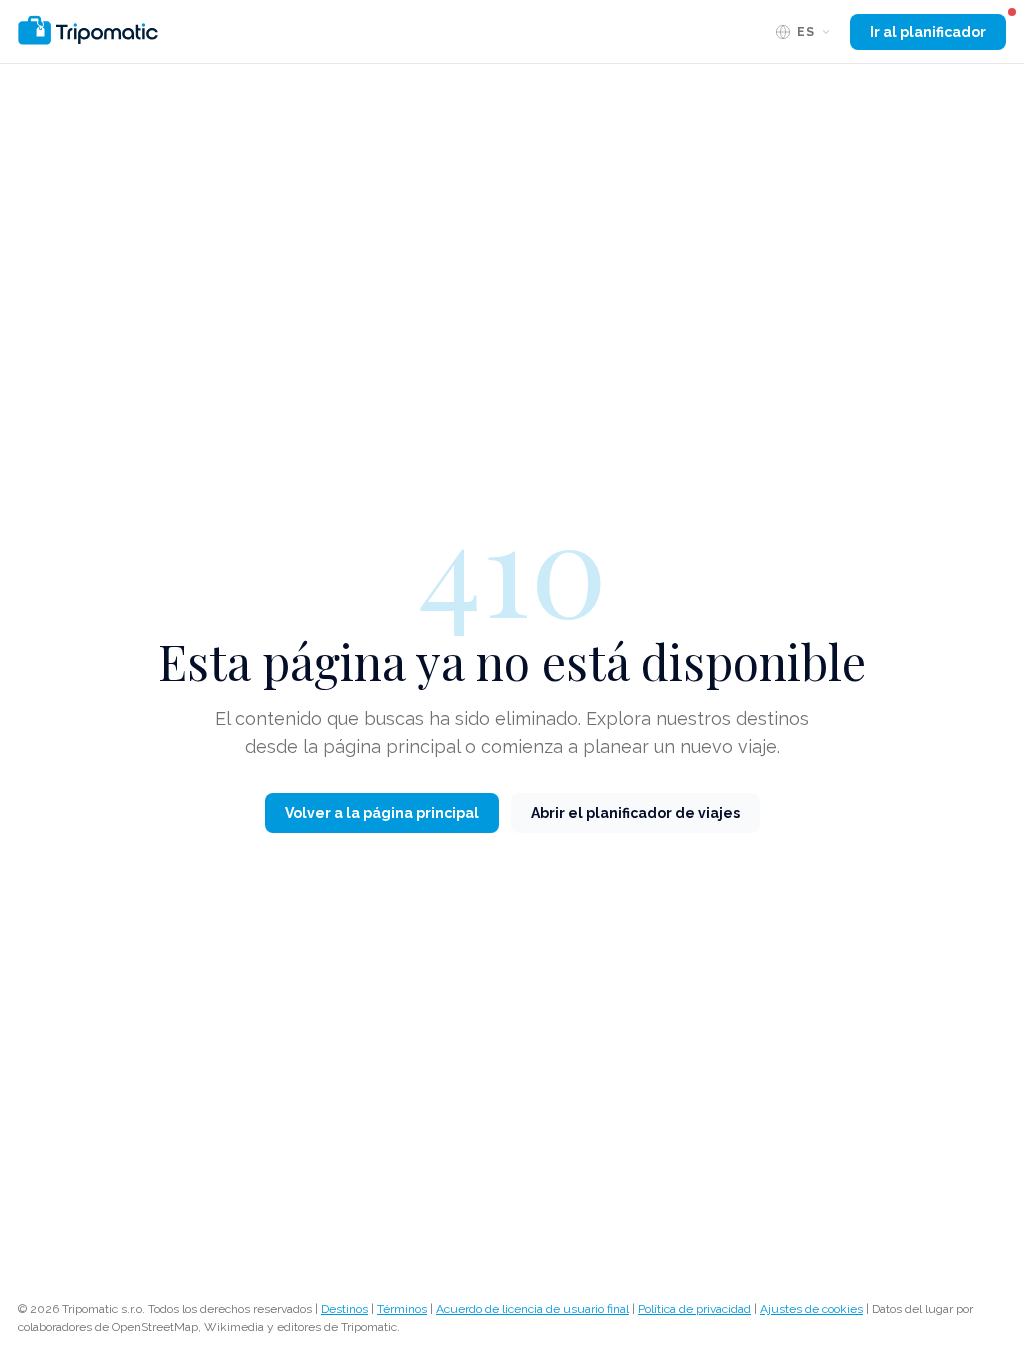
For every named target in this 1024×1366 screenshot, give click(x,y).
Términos (402, 1309)
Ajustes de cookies (811, 1309)
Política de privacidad (694, 1309)
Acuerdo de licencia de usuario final (532, 1309)
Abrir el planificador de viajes (635, 813)
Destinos (344, 1309)
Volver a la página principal (382, 813)
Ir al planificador (928, 32)
